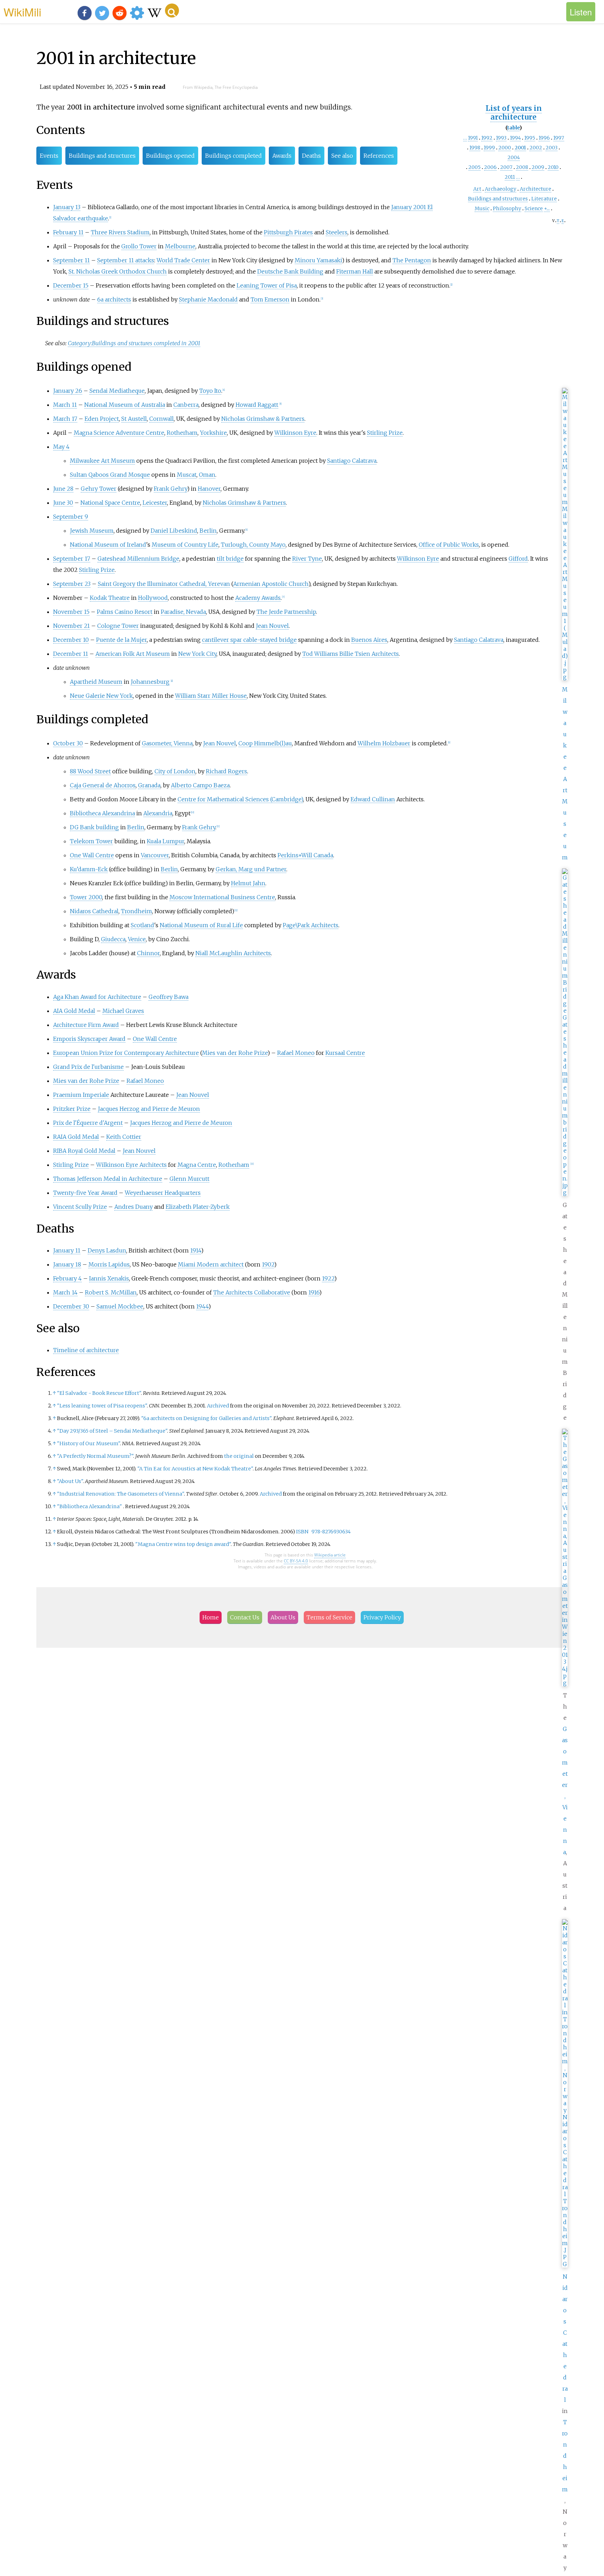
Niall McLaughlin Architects (233, 953)
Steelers (337, 232)
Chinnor (148, 953)
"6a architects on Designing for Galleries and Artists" (206, 1418)
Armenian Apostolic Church (271, 584)
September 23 (72, 584)
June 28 (63, 489)
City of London (175, 771)
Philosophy (507, 208)
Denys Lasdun (107, 1250)
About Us (283, 1617)
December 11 (71, 654)
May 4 (61, 447)
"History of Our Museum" (88, 1443)
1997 (559, 138)
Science (534, 208)
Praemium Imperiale (81, 1095)
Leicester (155, 503)
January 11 (67, 1250)
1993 (501, 138)
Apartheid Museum (96, 682)
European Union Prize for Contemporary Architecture (126, 1053)
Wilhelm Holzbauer (384, 743)
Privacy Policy (382, 1617)
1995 (530, 138)
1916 (314, 1292)
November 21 (71, 626)
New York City (197, 654)
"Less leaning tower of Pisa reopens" (102, 1406)
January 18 (67, 1264)
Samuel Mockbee (120, 1306)
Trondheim (565, 2456)
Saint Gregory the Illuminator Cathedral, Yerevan (164, 584)
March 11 (65, 405)
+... (547, 208)
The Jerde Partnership (286, 612)
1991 (473, 138)
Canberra (186, 405)
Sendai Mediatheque (117, 391)
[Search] (172, 10)
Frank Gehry (170, 489)
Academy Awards (258, 598)
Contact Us (245, 1617)
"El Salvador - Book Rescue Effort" (99, 1393)
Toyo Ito (210, 391)
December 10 (71, 640)
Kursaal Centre (345, 1053)
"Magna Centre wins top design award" (183, 1544)
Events (49, 156)
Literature (544, 199)
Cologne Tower (118, 626)
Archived (218, 1406)
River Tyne (307, 559)
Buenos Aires (369, 640)
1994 (515, 138)
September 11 (71, 260)
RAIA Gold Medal (76, 1137)
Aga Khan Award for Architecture (97, 997)
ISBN (302, 1532)
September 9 (71, 517)
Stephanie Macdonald (208, 299)
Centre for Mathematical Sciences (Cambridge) (240, 799)
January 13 (67, 207)
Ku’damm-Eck (89, 869)
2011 (510, 177)
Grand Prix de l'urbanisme (88, 1067)
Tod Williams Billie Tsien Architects (351, 654)
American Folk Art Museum (133, 654)
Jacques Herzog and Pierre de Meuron (149, 1109)
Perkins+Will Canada (305, 855)
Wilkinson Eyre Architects (131, 1165)
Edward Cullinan (373, 799)
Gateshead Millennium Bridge (138, 559)
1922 (328, 1278)
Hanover (209, 489)
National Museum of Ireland (108, 545)
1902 (268, 1264)
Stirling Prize (385, 433)
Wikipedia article (330, 1555)
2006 (490, 167)
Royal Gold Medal (92, 1151)
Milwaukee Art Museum (102, 461)
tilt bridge (230, 559)
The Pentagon (412, 260)
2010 (553, 167)
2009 (538, 167)
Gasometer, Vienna (167, 743)
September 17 (72, 559)
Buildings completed (233, 156)
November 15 (71, 612)
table (513, 128)
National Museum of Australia (125, 405)
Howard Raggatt (257, 405)
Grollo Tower (139, 246)
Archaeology (501, 189)
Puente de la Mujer (121, 640)
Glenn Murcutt (189, 1179)
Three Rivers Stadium (120, 232)
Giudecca (113, 939)
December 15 (71, 285)
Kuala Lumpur (166, 841)
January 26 (68, 391)
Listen (581, 12)
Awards (282, 156)
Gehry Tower (99, 489)
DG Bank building (94, 827)
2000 (505, 148)
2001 (520, 148)
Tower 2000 (86, 897)
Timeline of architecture (86, 1350)
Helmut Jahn (248, 883)
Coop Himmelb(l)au (265, 743)
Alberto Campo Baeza (200, 785)
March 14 (65, 1292)
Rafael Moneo (296, 1053)
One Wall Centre (92, 855)
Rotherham (182, 433)
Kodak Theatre (110, 598)
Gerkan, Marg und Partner (251, 869)
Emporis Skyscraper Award (89, 1039)
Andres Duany (134, 1207)
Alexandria (158, 813)
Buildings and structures (498, 199)
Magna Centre (197, 1165)
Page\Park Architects (311, 925)
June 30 (63, 503)
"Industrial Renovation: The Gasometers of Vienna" (120, 1494)
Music (482, 208)
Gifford (518, 559)
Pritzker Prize (72, 1109)
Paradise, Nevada (183, 612)
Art (477, 189)
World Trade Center (183, 260)
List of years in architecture (514, 113)
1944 (202, 1306)
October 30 (68, 743)
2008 (522, 167)
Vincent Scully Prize (80, 1207)
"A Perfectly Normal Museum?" (95, 1456)
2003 (552, 148)
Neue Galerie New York (101, 696)
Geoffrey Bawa (168, 997)
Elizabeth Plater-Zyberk (198, 1207)
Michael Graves (123, 1011)
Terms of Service (329, 1617)
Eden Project (102, 419)
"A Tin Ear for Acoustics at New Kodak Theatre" (195, 1469)
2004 (514, 157)
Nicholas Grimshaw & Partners (263, 419)
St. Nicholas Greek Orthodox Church (118, 271)
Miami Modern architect (211, 1264)
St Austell (134, 419)
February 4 (67, 1278)
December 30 (71, 1306)
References (379, 156)
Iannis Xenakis (109, 1278)
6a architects (114, 299)
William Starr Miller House (211, 696)
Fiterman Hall (355, 271)
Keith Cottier (124, 1137)
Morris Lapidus (109, 1264)
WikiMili (22, 12)
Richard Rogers (226, 771)
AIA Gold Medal (74, 1011)
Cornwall (161, 419)
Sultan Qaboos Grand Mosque (110, 475)
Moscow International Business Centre (222, 897)
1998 (475, 148)
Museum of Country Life (185, 545)
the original (239, 1456)
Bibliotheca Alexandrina (102, 813)
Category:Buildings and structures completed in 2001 (134, 343)
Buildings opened (170, 156)
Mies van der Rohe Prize (235, 1053)
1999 (489, 148)
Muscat (187, 475)
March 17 (65, 419)
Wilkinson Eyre (295, 433)
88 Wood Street (90, 771)
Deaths (311, 156)
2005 (474, 167)
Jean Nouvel (272, 626)
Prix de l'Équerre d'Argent (88, 1123)
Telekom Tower (91, 841)
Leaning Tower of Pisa (267, 285)
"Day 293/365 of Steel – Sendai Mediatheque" (112, 1431)
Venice (137, 939)
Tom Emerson (270, 299)
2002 (536, 148)
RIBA (60, 1151)
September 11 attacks (126, 260)
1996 (544, 138)
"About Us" (70, 1481)
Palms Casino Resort (125, 612)
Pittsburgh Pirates (288, 232)
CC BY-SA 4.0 (296, 1561)
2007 (506, 167)
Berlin (208, 531)
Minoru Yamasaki (318, 260)
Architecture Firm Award (86, 1025)
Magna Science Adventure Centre (119, 433)
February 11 (68, 232)
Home (211, 1617)
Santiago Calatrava (352, 461)
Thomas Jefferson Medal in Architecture (108, 1179)
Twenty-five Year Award (85, 1193)
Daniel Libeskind (174, 531)
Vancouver (155, 855)
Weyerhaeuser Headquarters (163, 1193)
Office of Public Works (449, 545)
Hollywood (153, 598)
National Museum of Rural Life (201, 925)
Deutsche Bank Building (290, 271)
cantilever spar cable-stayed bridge (249, 640)
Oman (207, 475)
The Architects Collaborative (252, 1292)
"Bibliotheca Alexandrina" (89, 1506)
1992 (487, 138)
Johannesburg (150, 682)
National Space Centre (110, 503)
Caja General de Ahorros (103, 785)
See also (342, 156)
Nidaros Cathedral (94, 911)
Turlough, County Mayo (253, 545)
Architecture (535, 189)
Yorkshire (213, 433)
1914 (196, 1250)
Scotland (142, 925)
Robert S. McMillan (111, 1292)
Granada (149, 785)
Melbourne (180, 246)
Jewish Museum (92, 531)
